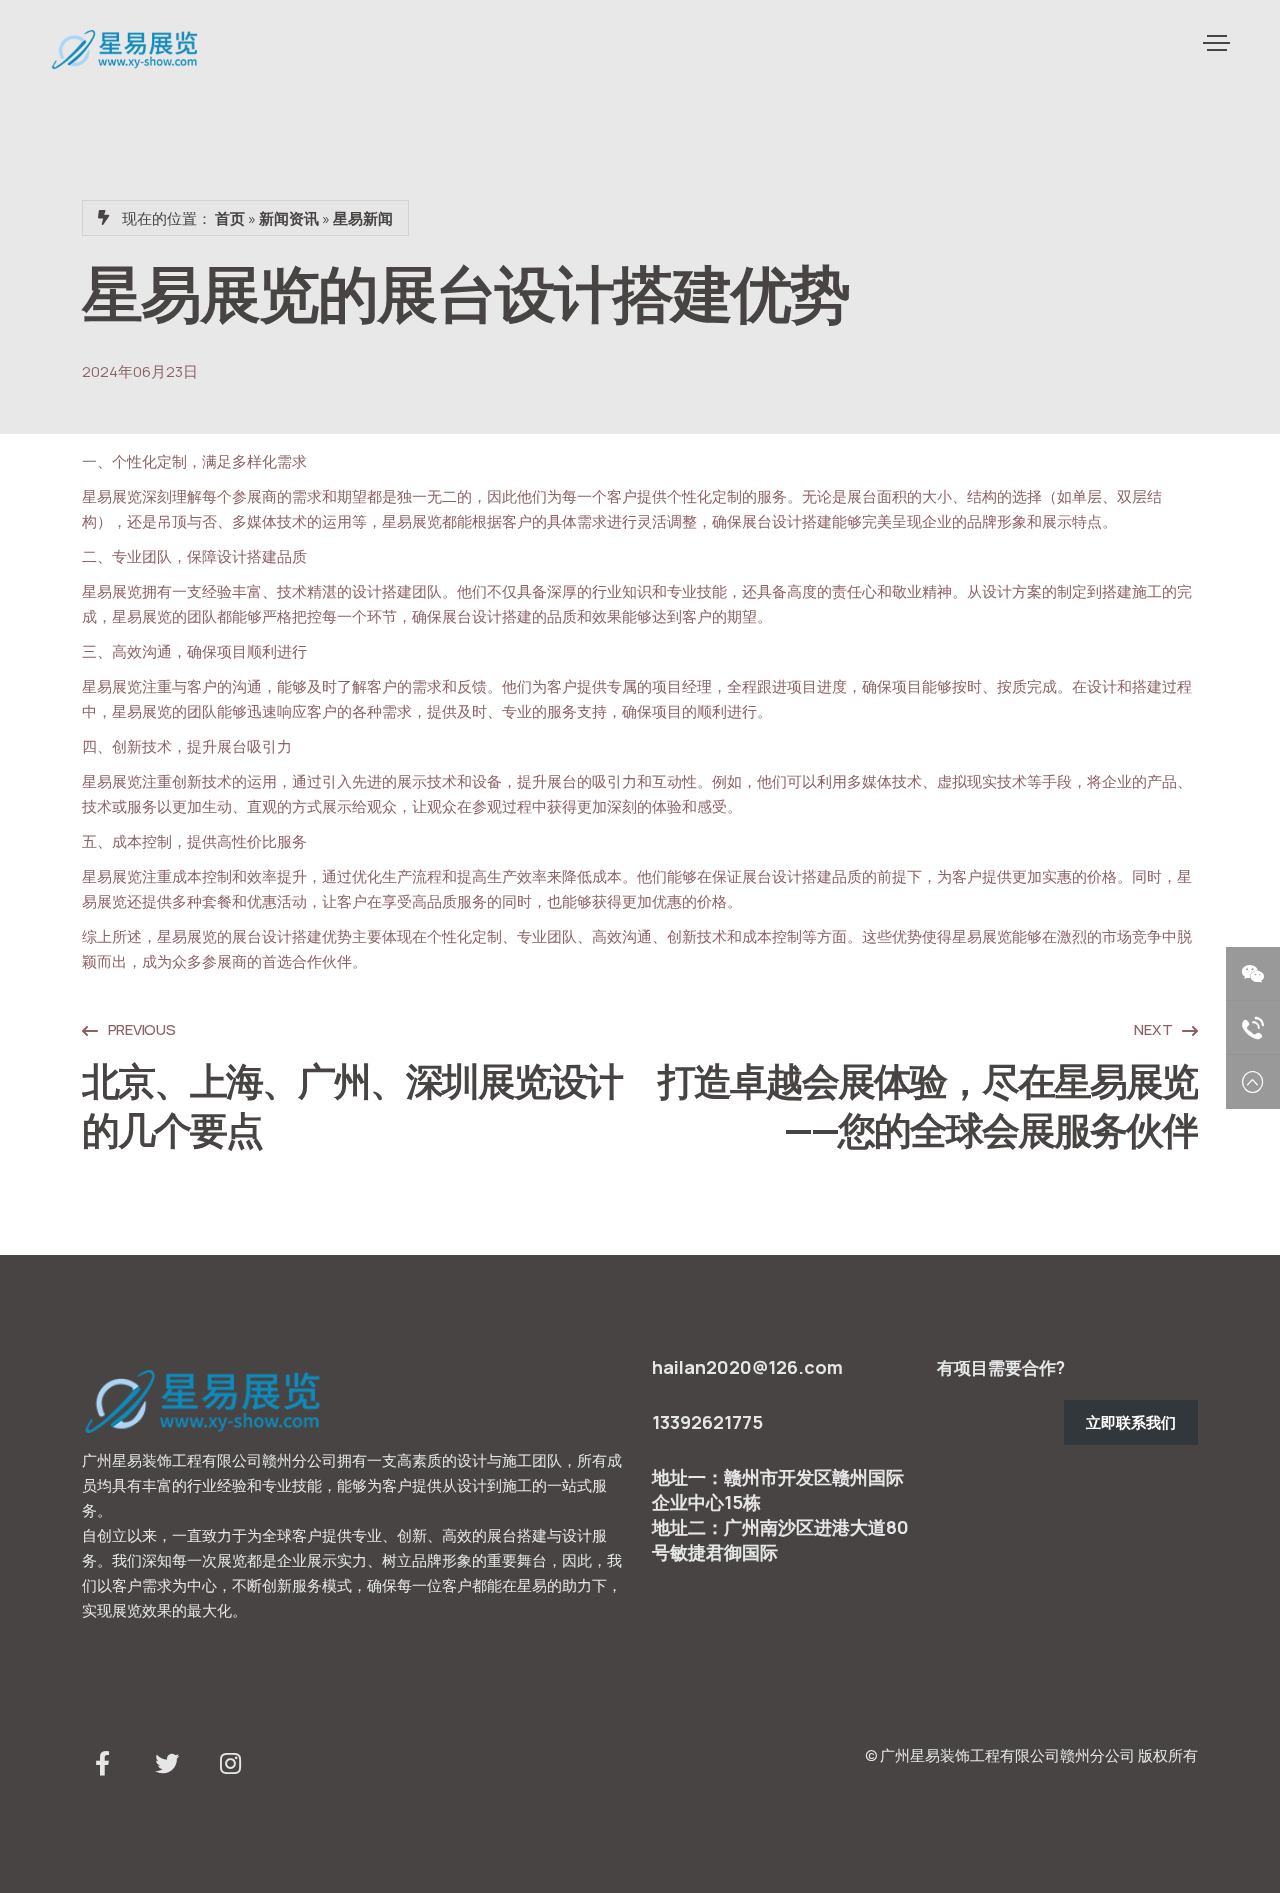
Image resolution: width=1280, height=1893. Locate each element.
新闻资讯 (289, 218)
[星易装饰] (125, 49)
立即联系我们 (1131, 1422)
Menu (1215, 43)
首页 (230, 218)
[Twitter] (167, 1768)
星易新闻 (363, 218)
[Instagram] (230, 1768)
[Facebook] (102, 1768)
